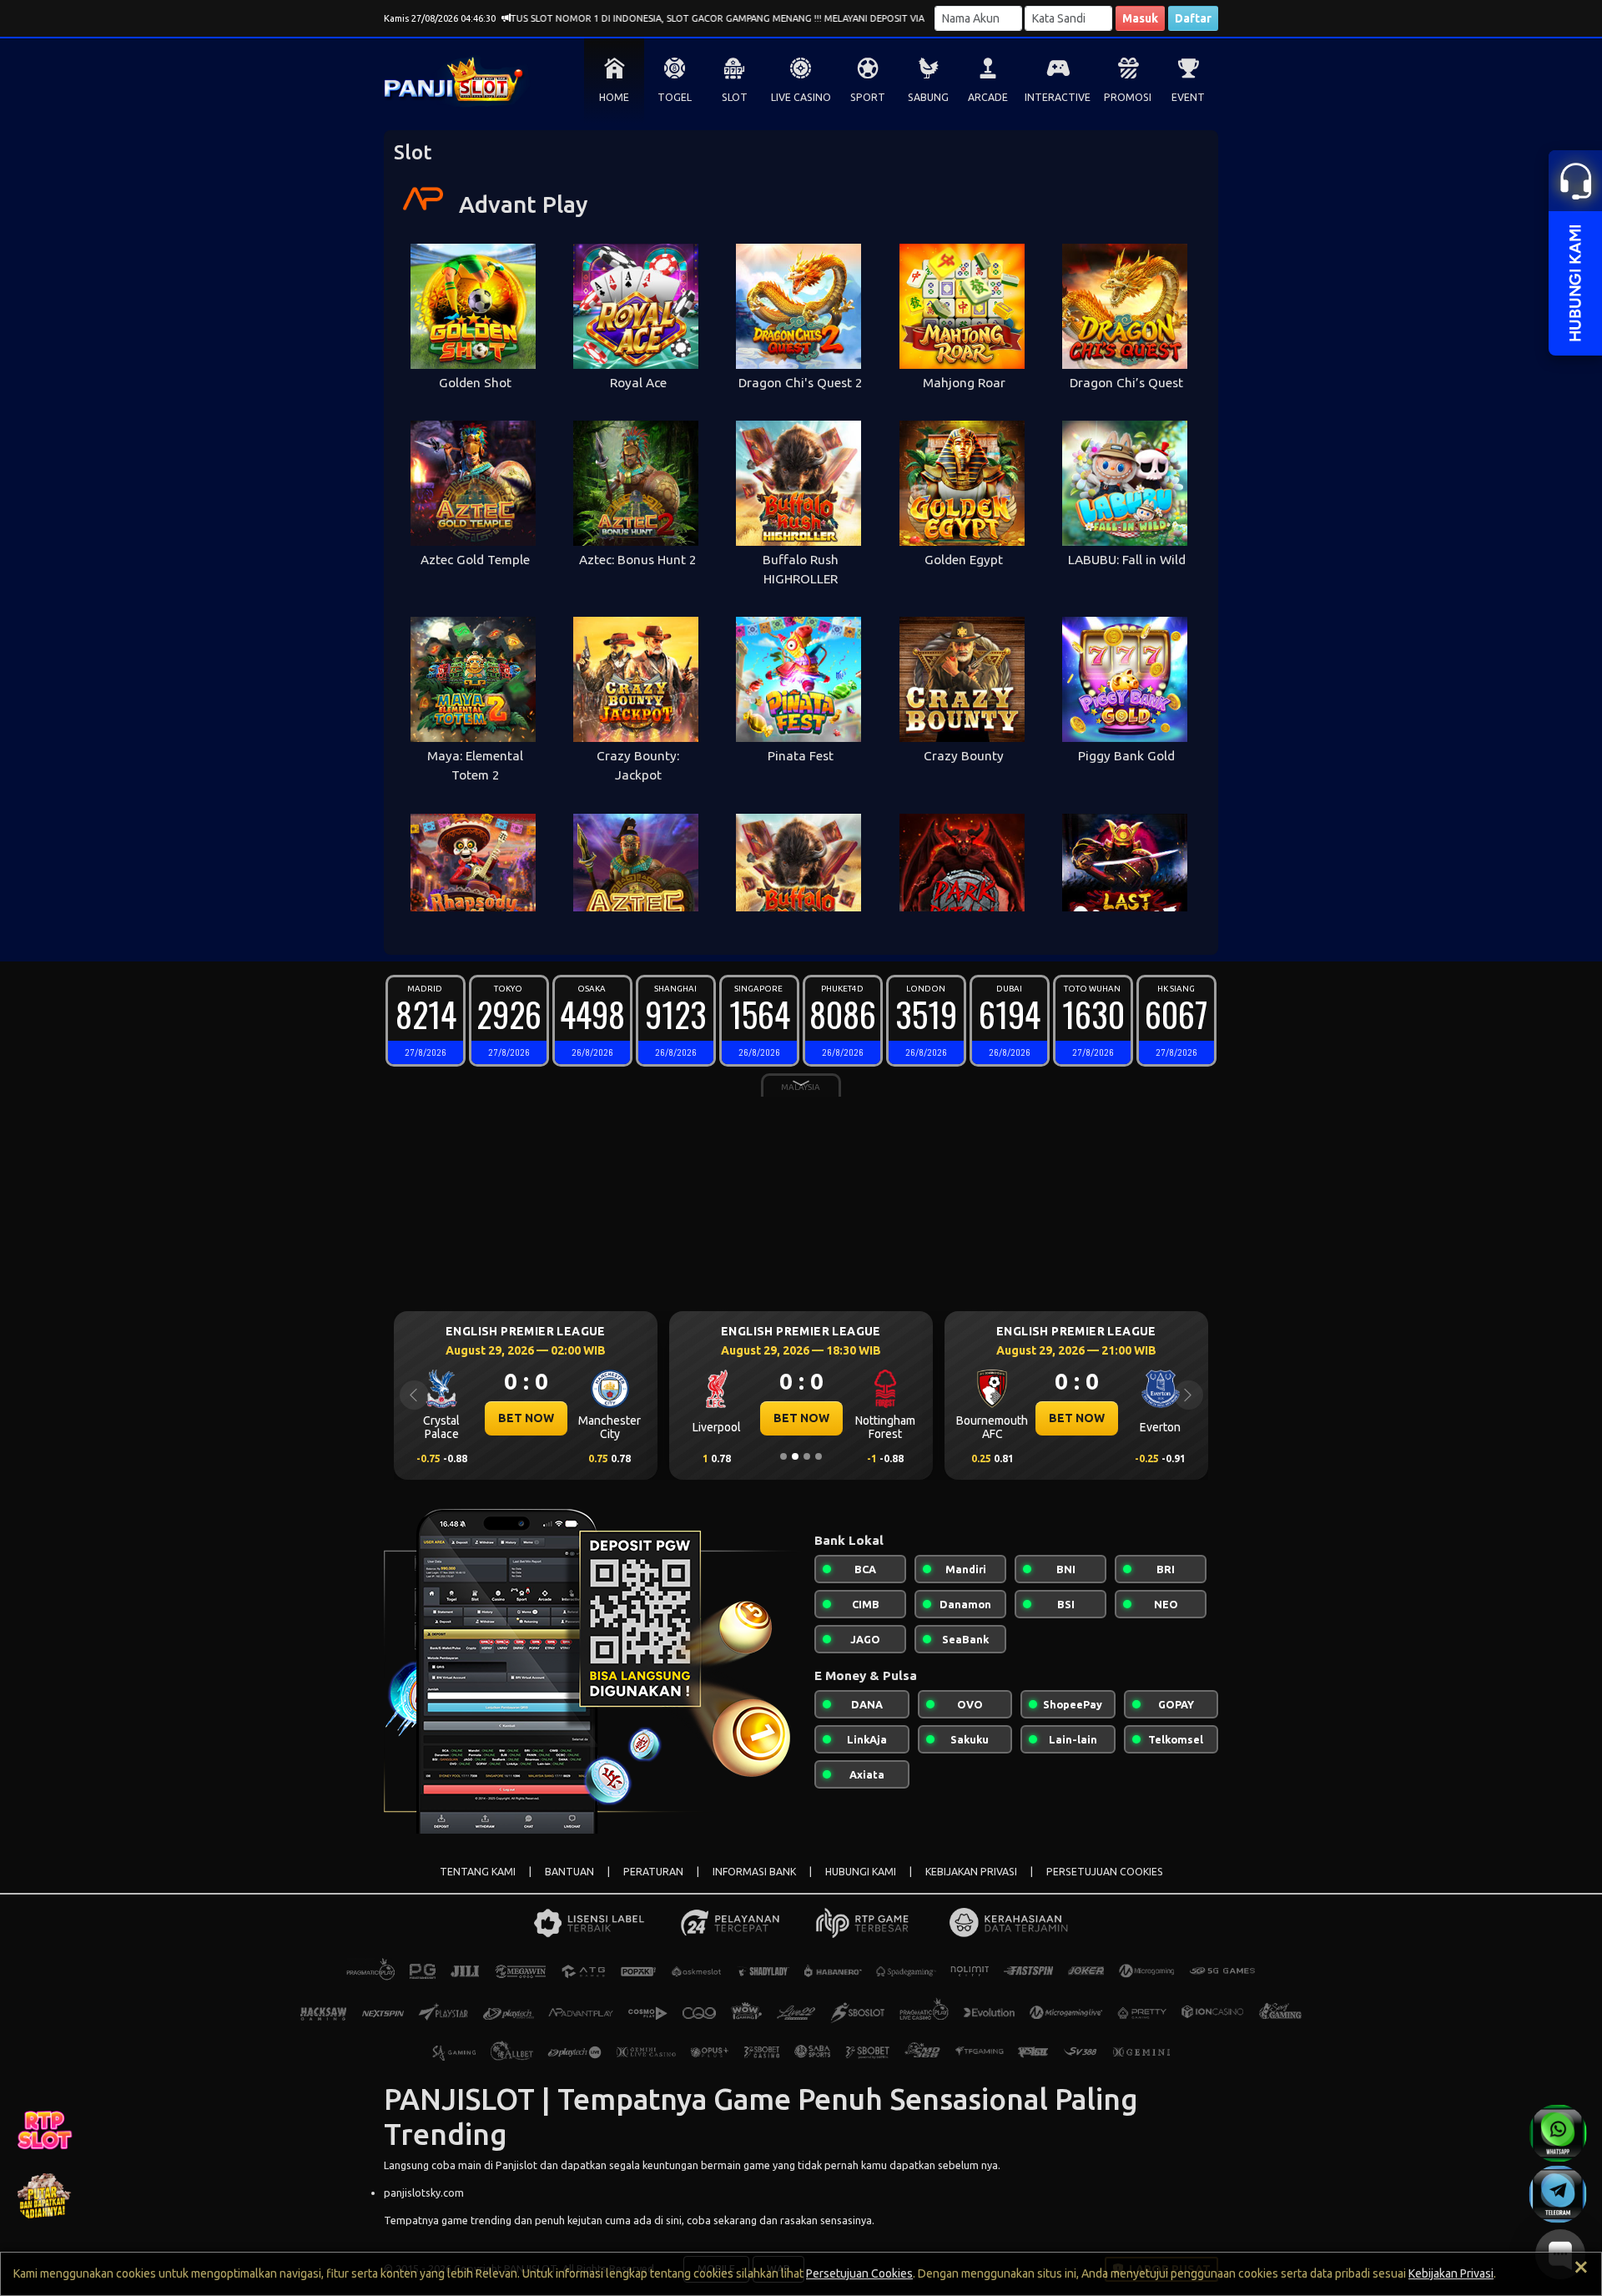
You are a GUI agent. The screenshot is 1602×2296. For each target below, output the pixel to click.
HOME (614, 97)
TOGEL (675, 97)
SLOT (735, 97)
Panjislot (516, 2165)
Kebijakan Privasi (1451, 2273)
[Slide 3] (807, 1456)
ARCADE (988, 97)
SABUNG (928, 97)
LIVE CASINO (801, 97)
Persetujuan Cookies (859, 2273)
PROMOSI (1128, 97)
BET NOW (526, 1418)
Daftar (1193, 18)
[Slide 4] (819, 1456)
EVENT (1188, 97)
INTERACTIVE (1058, 97)
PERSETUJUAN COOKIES (1105, 1872)
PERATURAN (653, 1872)
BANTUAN (569, 1872)
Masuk (1140, 18)
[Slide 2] (795, 1456)
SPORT (868, 97)
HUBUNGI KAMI (861, 1872)
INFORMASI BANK (754, 1872)
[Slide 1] (783, 1456)
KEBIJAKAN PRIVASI (971, 1872)
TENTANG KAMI (478, 1872)
